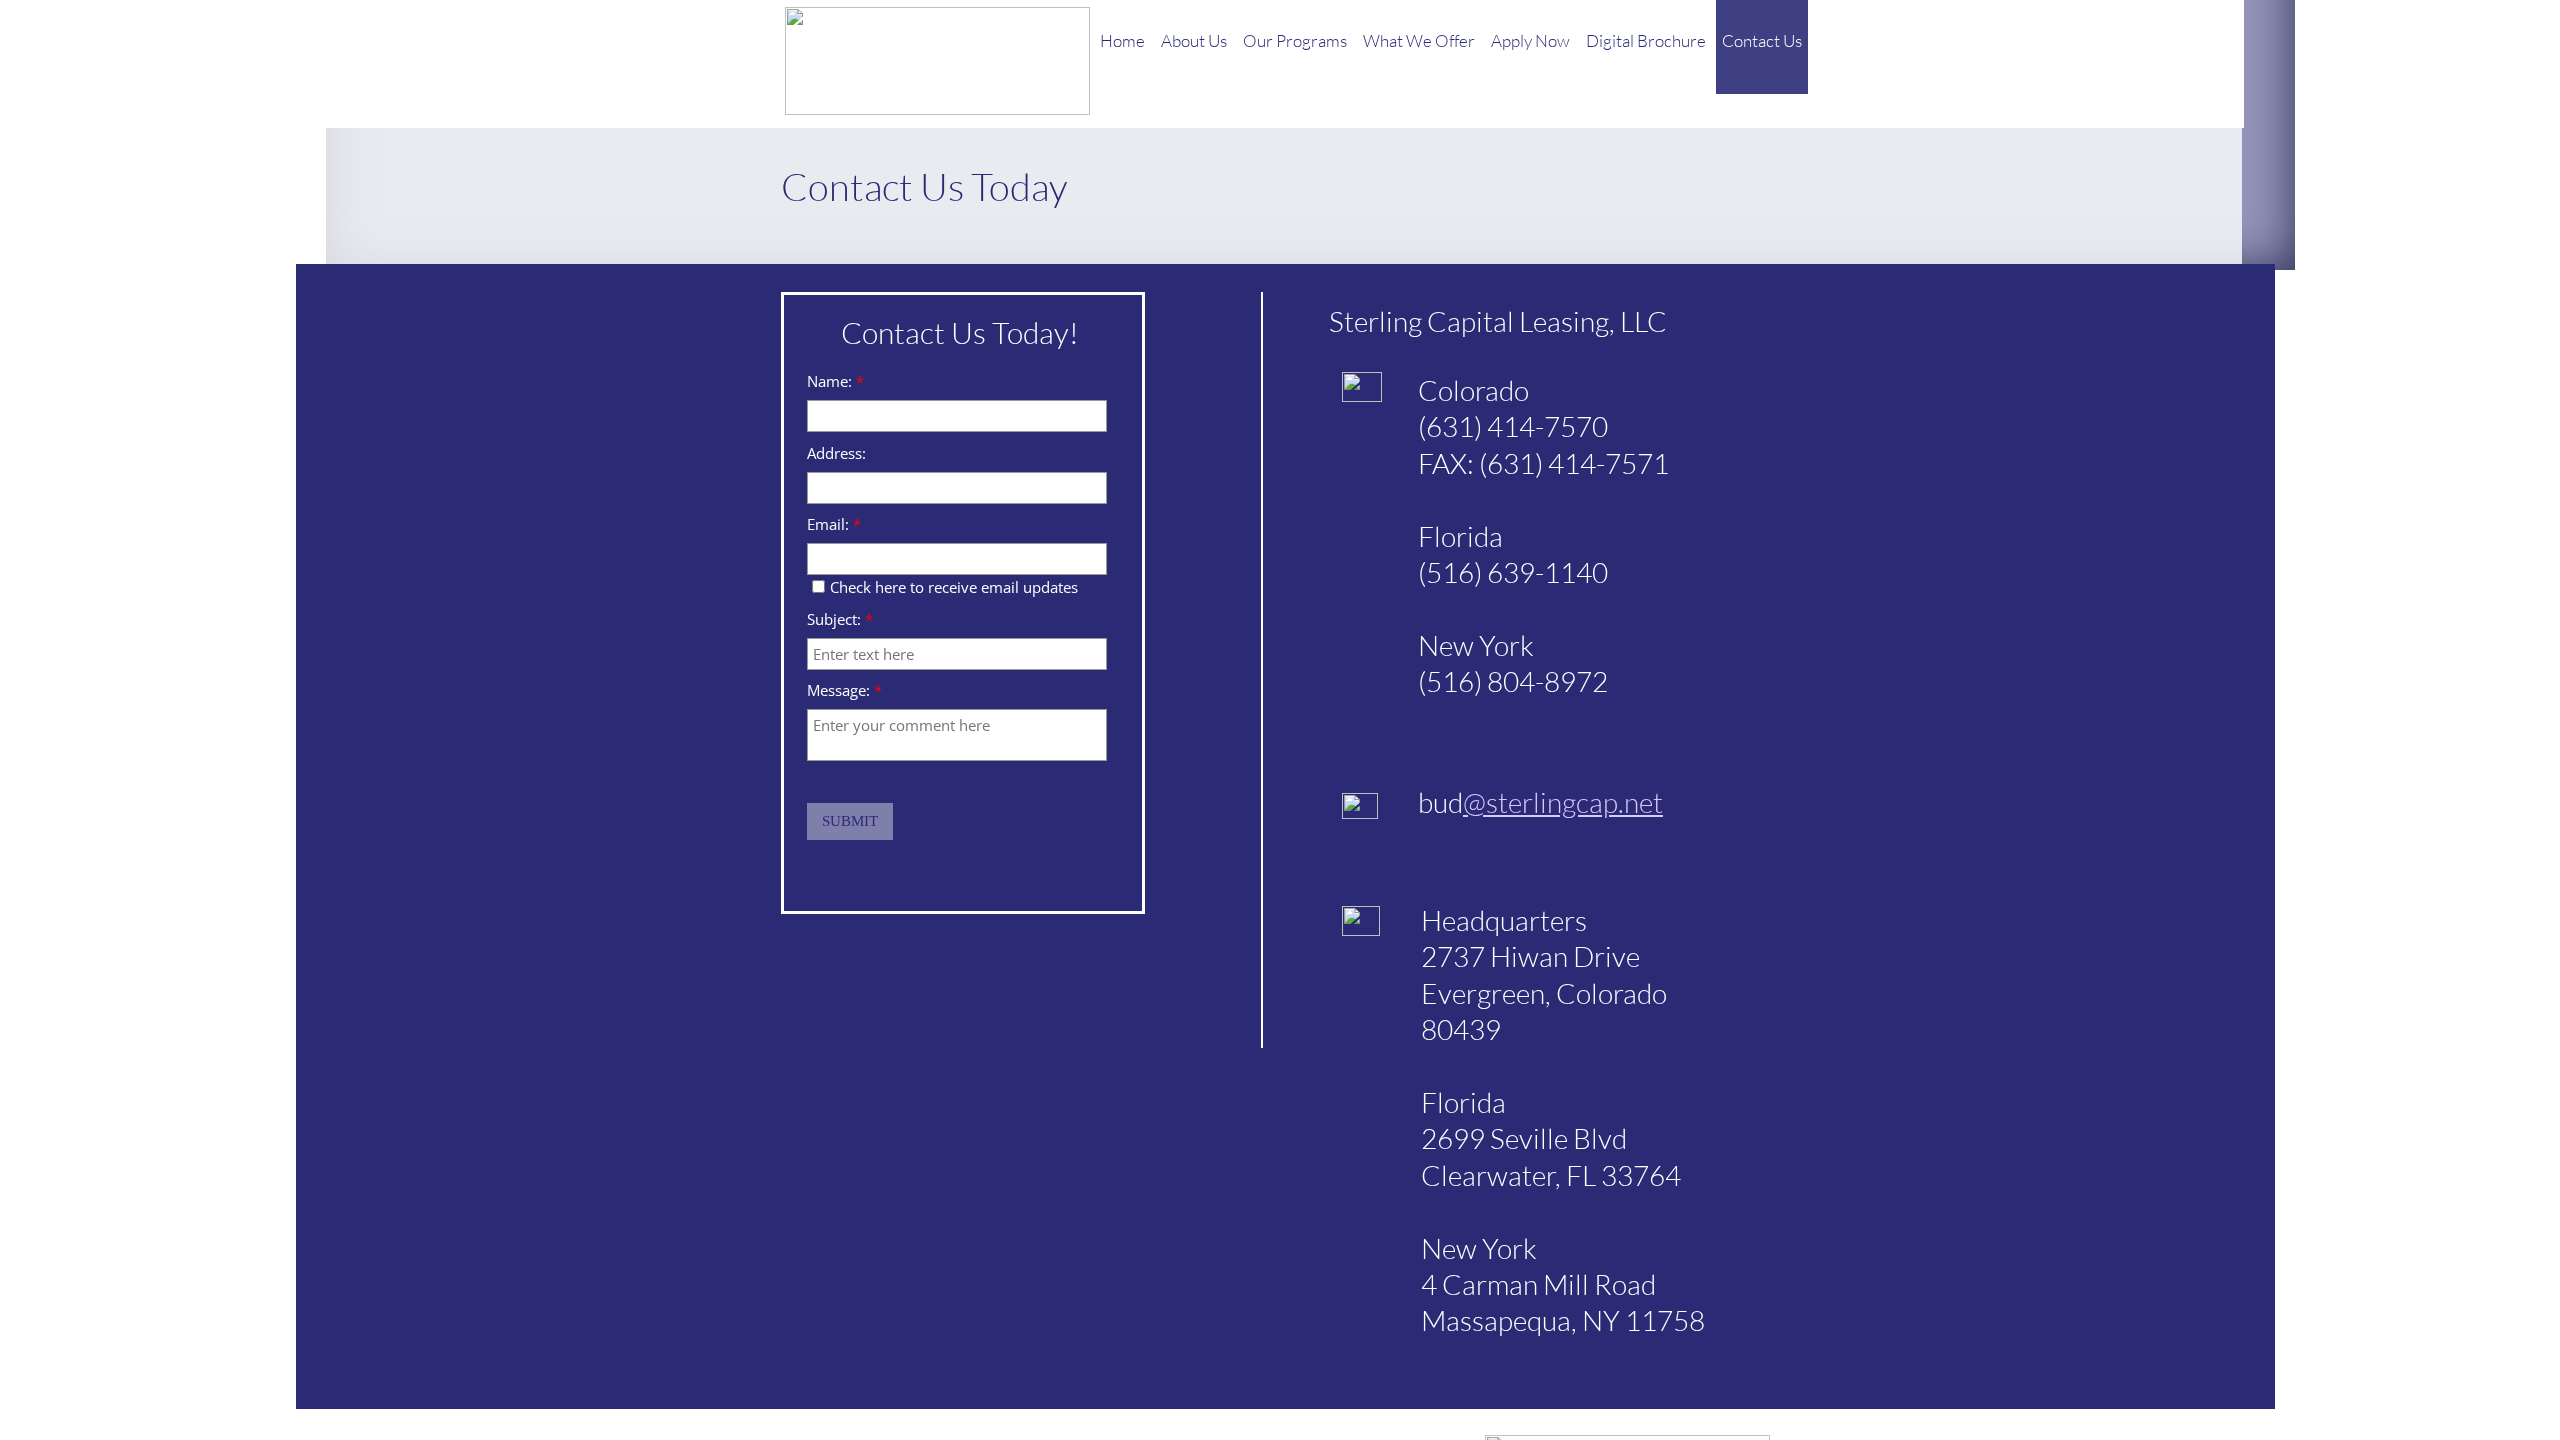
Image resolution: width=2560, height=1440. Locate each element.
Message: (844, 690)
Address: (836, 453)
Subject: (840, 619)
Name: (835, 381)
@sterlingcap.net (1563, 802)
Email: (834, 524)
